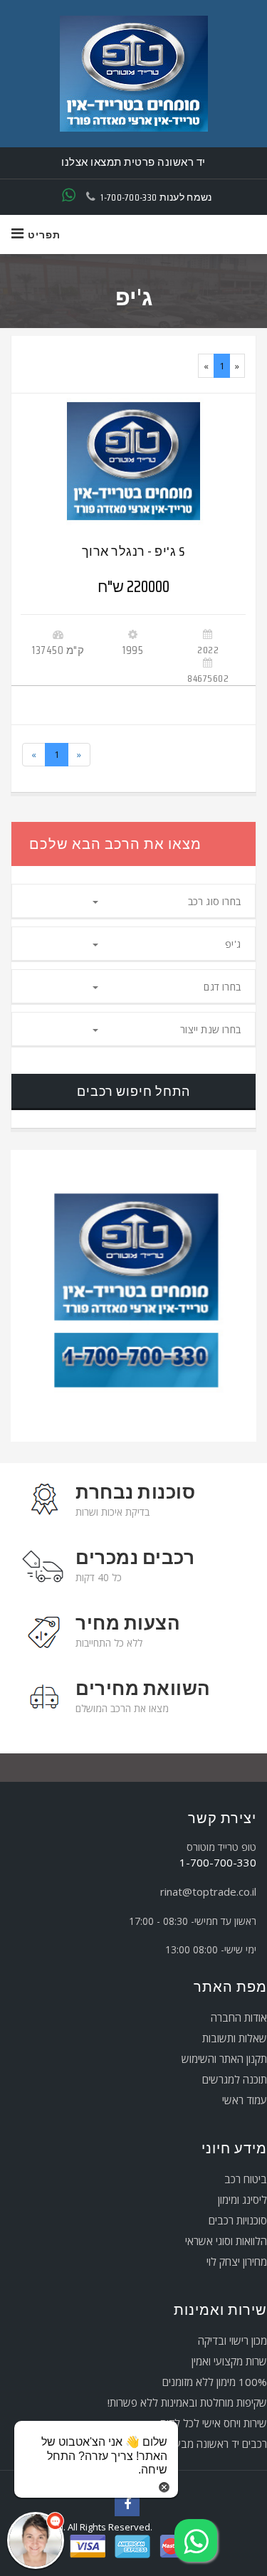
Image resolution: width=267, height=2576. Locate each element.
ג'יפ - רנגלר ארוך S (133, 551)
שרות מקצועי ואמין (229, 2361)
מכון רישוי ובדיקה (232, 2340)
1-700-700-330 (129, 197)
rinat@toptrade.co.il (208, 1891)
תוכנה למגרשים (235, 2079)
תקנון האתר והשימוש (224, 2059)
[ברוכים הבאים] (133, 74)
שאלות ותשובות (235, 2038)
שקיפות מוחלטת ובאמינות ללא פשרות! (187, 2402)
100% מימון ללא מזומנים (215, 2382)
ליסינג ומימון (242, 2200)
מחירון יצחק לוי (237, 2261)
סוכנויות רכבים (238, 2220)
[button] (36, 2540)
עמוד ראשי (245, 2100)
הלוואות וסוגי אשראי (226, 2241)
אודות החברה (239, 2017)
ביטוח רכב (246, 2179)
